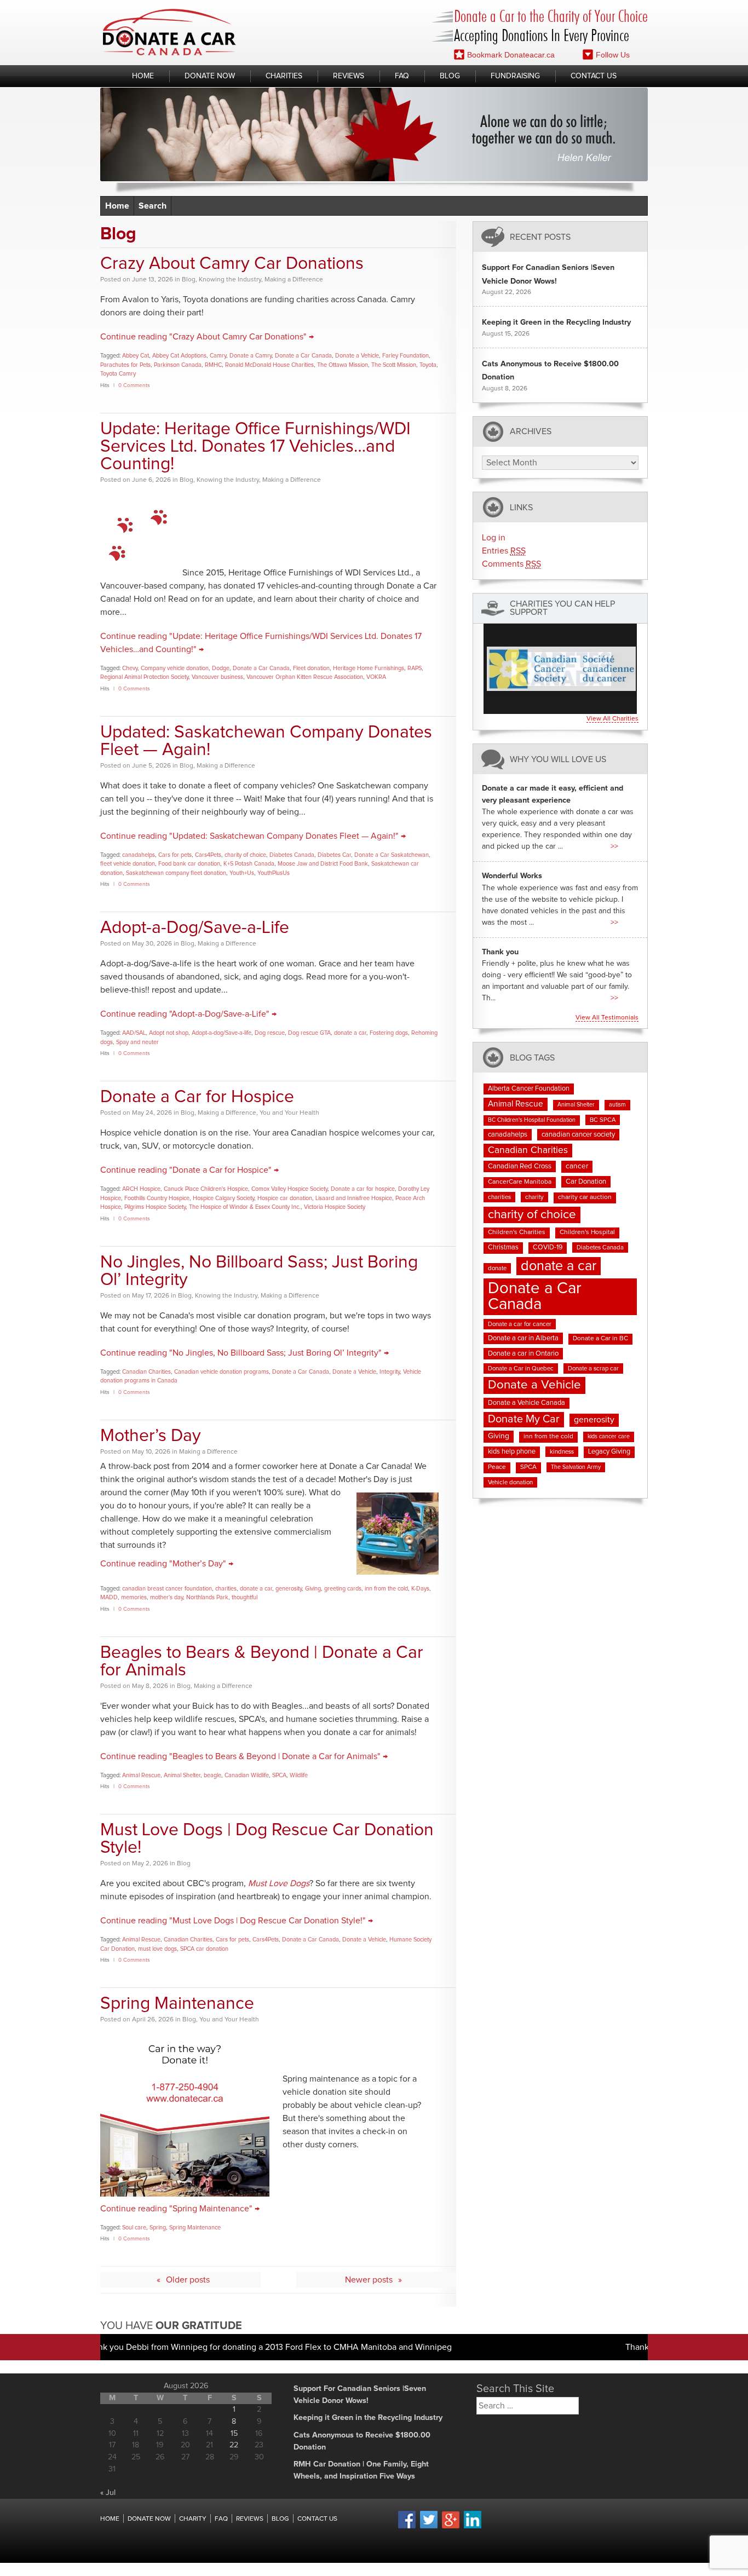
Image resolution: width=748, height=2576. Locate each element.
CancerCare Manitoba (520, 1182)
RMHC (213, 365)
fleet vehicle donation (128, 864)
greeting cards (343, 1589)
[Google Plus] (451, 2527)
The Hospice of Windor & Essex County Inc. (245, 1207)
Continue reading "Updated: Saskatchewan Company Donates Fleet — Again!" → (253, 836)
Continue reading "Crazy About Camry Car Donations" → (207, 337)
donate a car (350, 1033)
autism (617, 1105)
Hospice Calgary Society (223, 1198)
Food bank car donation (189, 864)
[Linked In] (473, 2527)
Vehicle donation (510, 1482)
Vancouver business (217, 677)
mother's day (166, 1597)
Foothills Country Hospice (157, 1198)
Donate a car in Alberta (523, 1338)
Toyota (428, 365)
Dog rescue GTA (309, 1033)
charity (534, 1197)
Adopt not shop (169, 1033)
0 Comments (134, 385)
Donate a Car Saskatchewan (392, 855)
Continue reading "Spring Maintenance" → (180, 2209)
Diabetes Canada (292, 855)
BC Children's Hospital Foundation (532, 1120)
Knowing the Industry (230, 280)
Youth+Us (242, 873)
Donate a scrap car (593, 1368)
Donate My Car (524, 1419)
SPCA (279, 1775)
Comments (511, 564)
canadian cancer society (578, 1135)
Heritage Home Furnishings (369, 668)
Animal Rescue (141, 1775)
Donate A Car (169, 32)
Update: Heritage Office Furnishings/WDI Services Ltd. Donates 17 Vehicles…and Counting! (255, 447)
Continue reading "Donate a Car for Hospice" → (189, 1170)
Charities (284, 76)
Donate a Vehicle (357, 356)
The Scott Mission (394, 365)
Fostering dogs (389, 1033)
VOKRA (376, 677)
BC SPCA (603, 1120)
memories (134, 1597)
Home (143, 76)
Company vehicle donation (175, 668)
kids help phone (512, 1452)
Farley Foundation (405, 356)
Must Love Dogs (279, 1883)
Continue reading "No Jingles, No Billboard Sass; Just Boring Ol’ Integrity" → (244, 1353)
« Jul (108, 2493)
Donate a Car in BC (600, 1339)
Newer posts (369, 2280)
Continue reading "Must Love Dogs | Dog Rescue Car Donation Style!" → (237, 1921)
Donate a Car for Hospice (197, 1097)
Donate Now (210, 76)
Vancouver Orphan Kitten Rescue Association (305, 677)
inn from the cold (386, 1589)
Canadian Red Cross (520, 1166)
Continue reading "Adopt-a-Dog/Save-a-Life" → (188, 1014)
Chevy (130, 668)
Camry (218, 356)
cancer (577, 1166)
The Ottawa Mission (343, 365)
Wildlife (299, 1775)
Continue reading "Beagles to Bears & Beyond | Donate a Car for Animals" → (244, 1756)
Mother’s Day (151, 1436)
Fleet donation (311, 668)
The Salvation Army (576, 1467)
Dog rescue (270, 1033)
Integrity (390, 1372)
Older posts (188, 2280)
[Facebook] (407, 2527)
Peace (497, 1467)
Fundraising (515, 76)
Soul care (134, 2228)
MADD (109, 1597)
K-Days (420, 1589)
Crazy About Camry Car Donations (232, 264)
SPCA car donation (204, 1949)
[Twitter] (429, 2527)
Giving (313, 1589)
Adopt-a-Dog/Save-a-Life (195, 928)
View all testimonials (607, 1018)
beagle (212, 1775)
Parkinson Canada (178, 365)
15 (234, 2434)
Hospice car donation (285, 1198)
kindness (562, 1452)
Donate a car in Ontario (523, 1354)
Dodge (221, 668)
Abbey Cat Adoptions (179, 356)
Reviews (349, 76)
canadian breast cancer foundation (167, 1589)
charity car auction (585, 1197)
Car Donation (586, 1182)
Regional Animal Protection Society (144, 677)
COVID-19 (548, 1247)
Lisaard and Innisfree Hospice (354, 1198)
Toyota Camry (118, 374)
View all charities (612, 719)
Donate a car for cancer (520, 1324)
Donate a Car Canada (303, 356)
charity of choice (245, 855)
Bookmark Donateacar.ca (511, 55)
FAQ (402, 76)
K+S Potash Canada (249, 864)
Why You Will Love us (558, 759)
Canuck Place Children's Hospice (206, 1189)
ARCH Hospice (141, 1189)
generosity (289, 1589)
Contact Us (594, 76)
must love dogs (157, 1949)
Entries (504, 551)
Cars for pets (175, 855)
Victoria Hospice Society (335, 1207)
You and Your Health (289, 1113)
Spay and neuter (137, 1042)
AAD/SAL (134, 1033)
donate (497, 1268)
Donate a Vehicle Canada (527, 1403)
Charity (193, 2519)
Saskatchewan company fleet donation (176, 873)
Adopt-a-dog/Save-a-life (221, 1033)
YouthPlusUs (274, 873)
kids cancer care (609, 1437)
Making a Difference (294, 280)
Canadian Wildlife (247, 1775)
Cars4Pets (208, 855)
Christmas (503, 1247)
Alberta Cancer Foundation (529, 1089)
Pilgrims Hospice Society (155, 1207)
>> (614, 846)
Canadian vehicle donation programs (221, 1372)
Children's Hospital (587, 1232)
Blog (450, 76)
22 (234, 2445)
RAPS (415, 668)
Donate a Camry (251, 356)
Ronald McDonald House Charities (269, 365)
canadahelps (139, 855)
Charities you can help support (562, 608)
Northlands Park (207, 1597)
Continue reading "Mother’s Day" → (167, 1564)
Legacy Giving (609, 1452)
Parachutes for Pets (125, 365)
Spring (158, 2228)
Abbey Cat (136, 356)
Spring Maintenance (177, 2004)
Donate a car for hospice (363, 1189)
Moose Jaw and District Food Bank (323, 864)
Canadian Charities (146, 1372)
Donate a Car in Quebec (521, 1368)
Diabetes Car (334, 855)
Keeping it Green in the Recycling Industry (556, 322)
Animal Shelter (182, 1775)
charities (226, 1589)
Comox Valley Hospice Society (289, 1189)
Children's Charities (517, 1232)
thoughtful (244, 1597)
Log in (494, 538)
